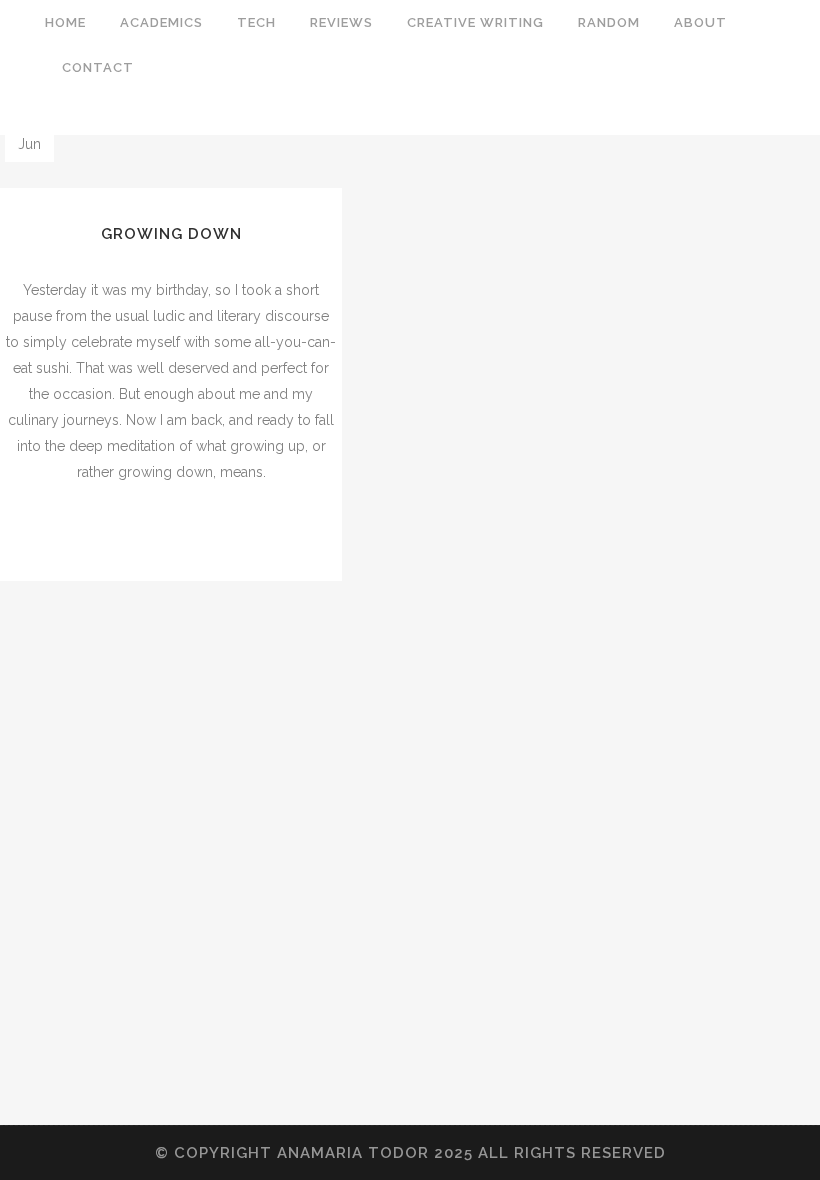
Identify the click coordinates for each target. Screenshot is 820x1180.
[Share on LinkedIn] (176, 533)
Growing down (171, 234)
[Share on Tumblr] (197, 533)
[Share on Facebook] (134, 533)
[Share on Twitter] (155, 533)
